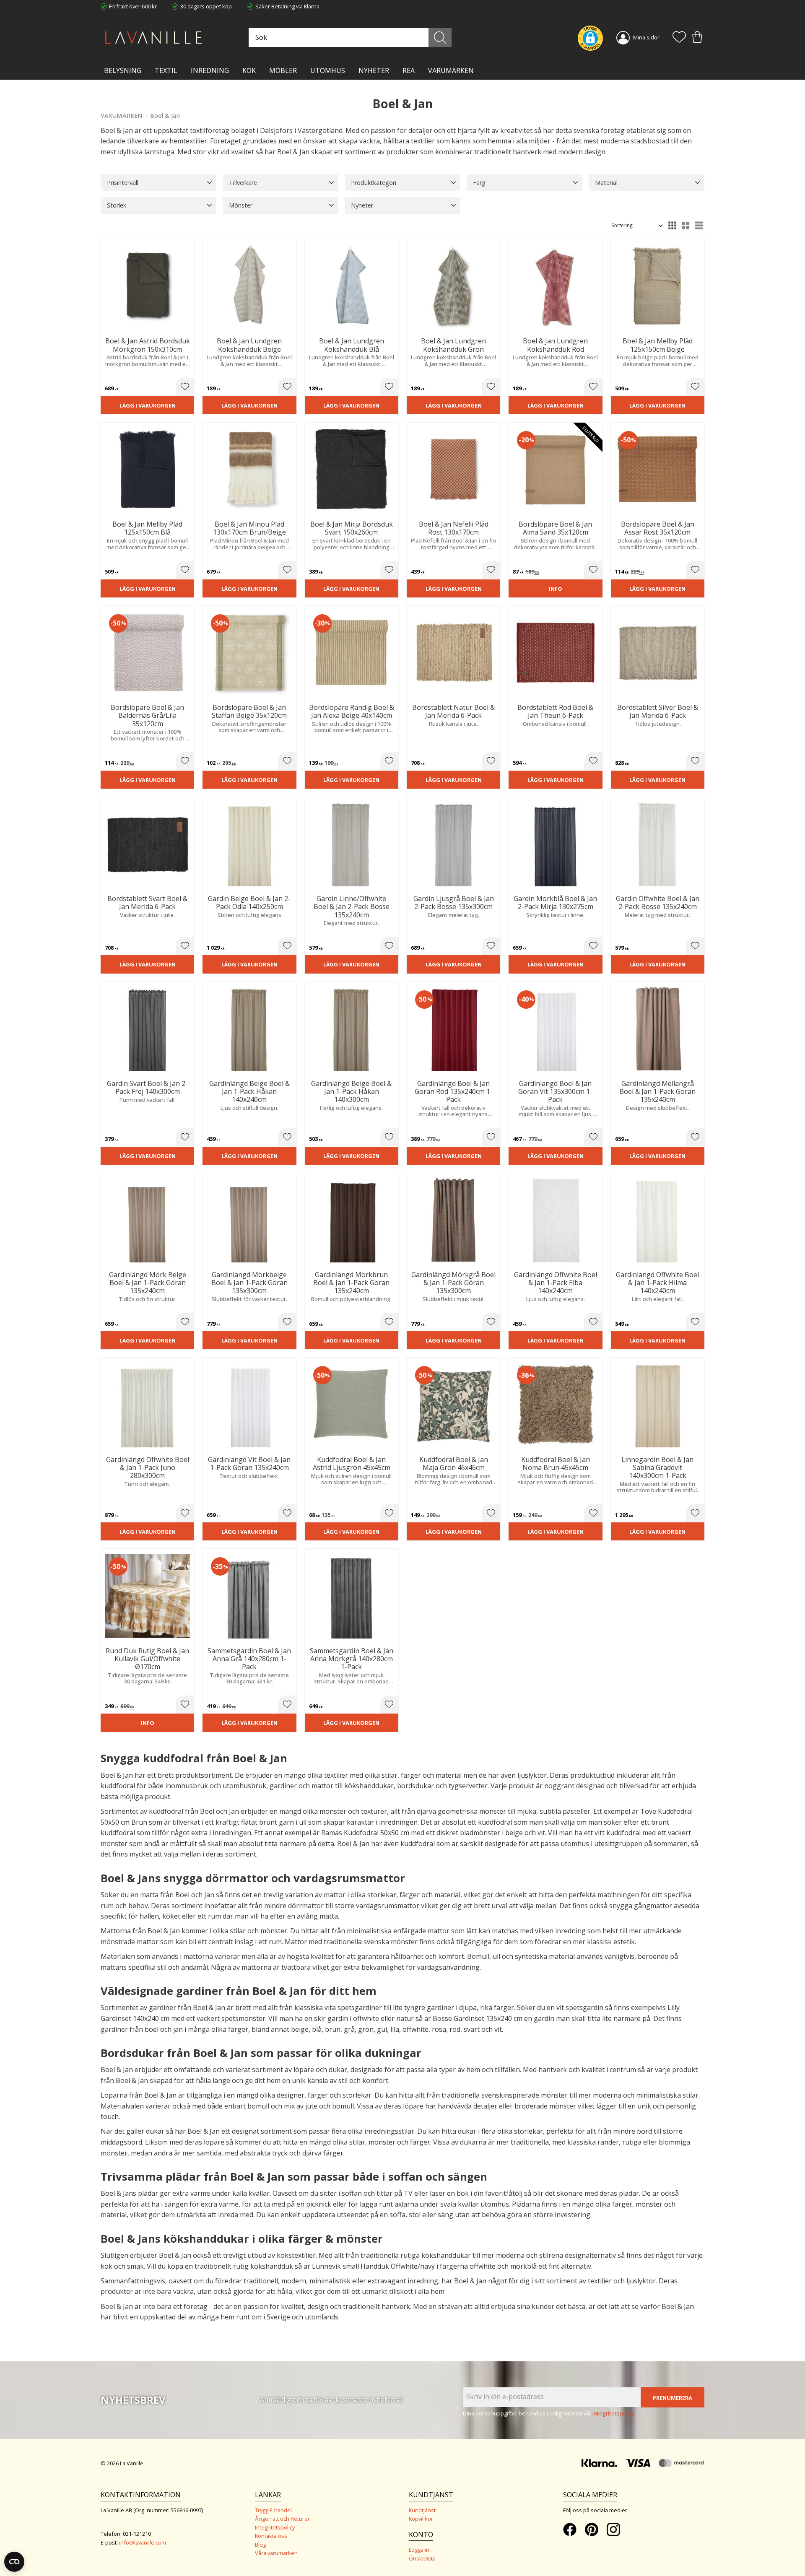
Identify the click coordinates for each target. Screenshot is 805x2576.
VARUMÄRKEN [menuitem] (451, 70)
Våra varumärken (276, 2553)
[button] (679, 38)
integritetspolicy (613, 2413)
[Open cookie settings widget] (14, 2562)
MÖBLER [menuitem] (283, 70)
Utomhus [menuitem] (328, 70)
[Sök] (440, 38)
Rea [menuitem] (409, 70)
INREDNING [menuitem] (210, 70)
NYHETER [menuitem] (374, 70)
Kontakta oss (271, 2536)
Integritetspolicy (275, 2527)
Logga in (419, 2550)
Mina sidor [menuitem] (646, 37)
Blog (260, 2545)
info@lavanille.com (143, 2542)
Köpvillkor (421, 2519)
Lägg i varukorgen (148, 405)
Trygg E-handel (273, 2510)
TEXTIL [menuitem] (166, 70)
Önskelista (422, 2558)
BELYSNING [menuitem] (123, 70)
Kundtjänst (422, 2510)
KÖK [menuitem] (249, 70)
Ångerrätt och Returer (282, 2519)
